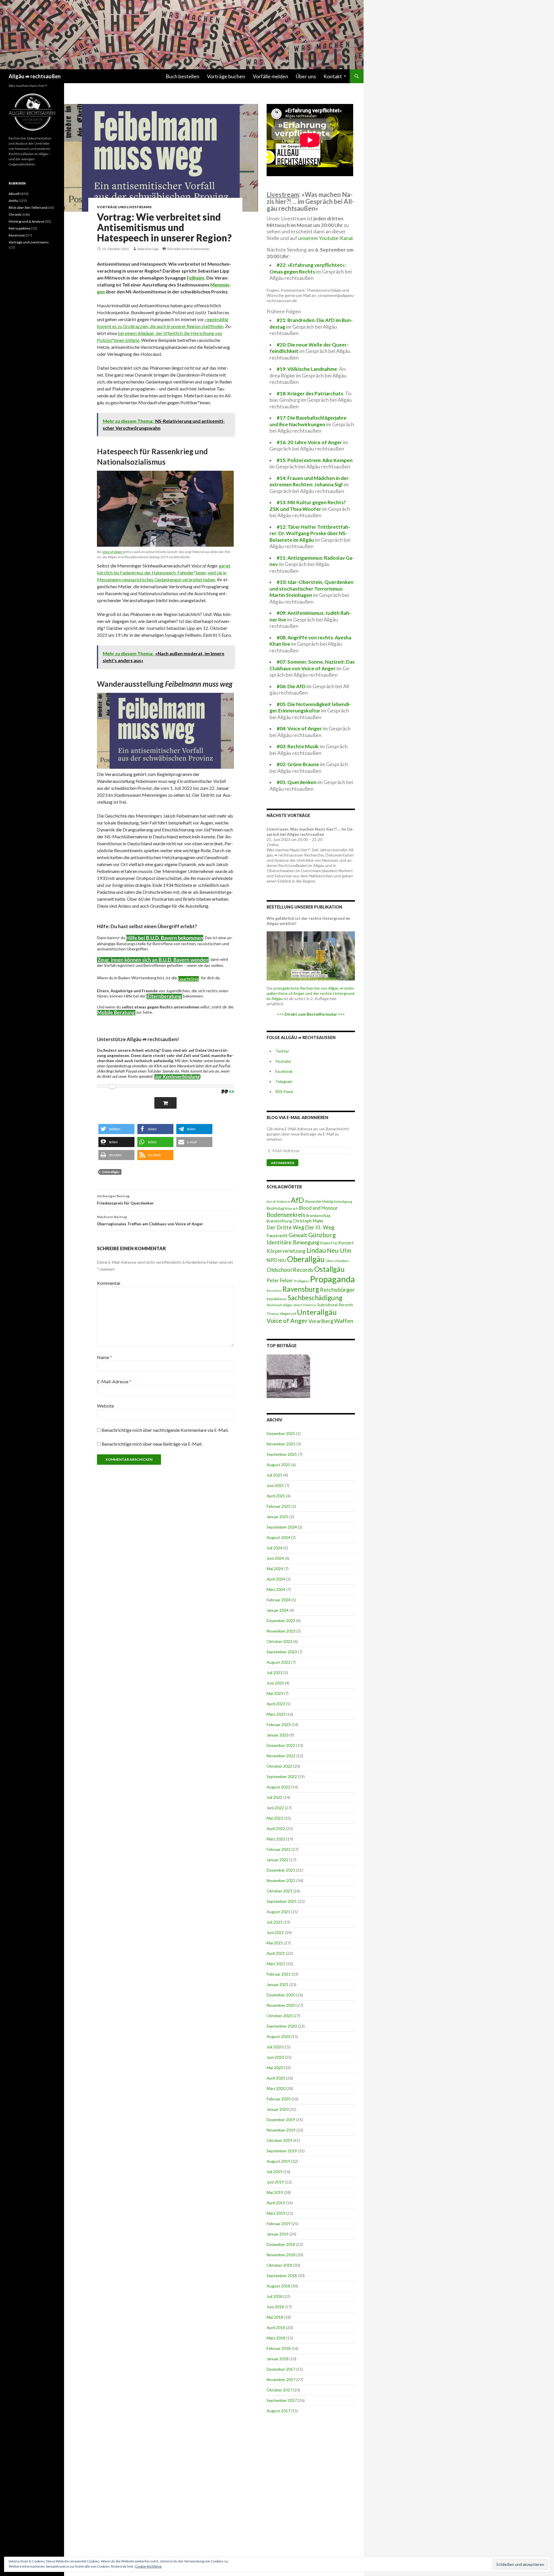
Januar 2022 (278, 1860)
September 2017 (282, 2400)
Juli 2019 (275, 2172)
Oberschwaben (337, 1261)
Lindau (316, 1250)
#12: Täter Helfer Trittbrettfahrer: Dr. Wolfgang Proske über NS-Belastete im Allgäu (310, 533)
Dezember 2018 (281, 2244)
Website (105, 1406)
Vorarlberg (321, 1321)
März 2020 (276, 2088)
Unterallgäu (111, 1172)
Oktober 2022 (279, 1766)
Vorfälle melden (271, 76)
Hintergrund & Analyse (26, 221)
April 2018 (276, 2327)
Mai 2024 (275, 1569)
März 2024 (276, 1589)
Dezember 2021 (281, 1870)
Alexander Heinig (319, 1201)
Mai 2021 (275, 1943)
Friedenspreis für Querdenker (125, 1200)
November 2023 (281, 1631)
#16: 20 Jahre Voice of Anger (309, 442)
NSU (282, 1260)
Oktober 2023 (279, 1641)
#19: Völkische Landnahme (307, 369)
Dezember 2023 (281, 1621)
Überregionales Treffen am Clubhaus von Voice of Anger (150, 1220)
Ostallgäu (329, 1269)
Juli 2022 (275, 1797)
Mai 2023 (275, 1693)
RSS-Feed (284, 1091)
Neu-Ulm (339, 1250)
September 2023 (282, 1652)
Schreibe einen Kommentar (188, 249)
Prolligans (301, 1281)
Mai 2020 (275, 2068)
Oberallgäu (306, 1259)
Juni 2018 (275, 2307)
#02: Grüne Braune (298, 764)
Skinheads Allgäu (280, 1305)
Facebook (284, 1071)
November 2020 (281, 2005)
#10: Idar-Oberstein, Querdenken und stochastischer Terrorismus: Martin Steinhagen (311, 589)
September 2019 (282, 2151)
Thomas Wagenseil (281, 1314)
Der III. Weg (320, 1227)
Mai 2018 (275, 2317)
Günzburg (322, 1235)
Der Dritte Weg (285, 1227)
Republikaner (277, 1299)
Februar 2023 (279, 1725)
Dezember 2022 (281, 1745)
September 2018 (282, 2276)
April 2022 (276, 1828)
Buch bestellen (183, 76)
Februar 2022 (279, 1849)
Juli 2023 (275, 1673)
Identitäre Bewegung (293, 1242)
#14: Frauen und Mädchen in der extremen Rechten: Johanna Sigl (309, 481)
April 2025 (276, 1496)
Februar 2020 (279, 2099)
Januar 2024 (278, 1610)
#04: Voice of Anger (299, 728)
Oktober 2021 (279, 1891)
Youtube (283, 1061)
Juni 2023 (275, 1683)
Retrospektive (19, 228)
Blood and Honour (318, 1208)
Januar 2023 (278, 1735)
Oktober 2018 (279, 2265)
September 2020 (282, 2026)
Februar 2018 (279, 2348)
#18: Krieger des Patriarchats (310, 393)
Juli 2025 (275, 1475)
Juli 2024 (275, 1548)
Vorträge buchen (226, 76)
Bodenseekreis (286, 1215)
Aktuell (14, 194)
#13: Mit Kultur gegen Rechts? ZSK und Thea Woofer (308, 506)
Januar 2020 (278, 2109)
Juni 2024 (275, 1558)
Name (104, 1357)
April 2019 (276, 2203)
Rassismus (274, 1290)
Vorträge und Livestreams (124, 207)
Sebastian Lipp (148, 249)
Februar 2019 (279, 2224)
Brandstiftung (279, 1221)
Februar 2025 (279, 1506)
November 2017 (281, 2379)
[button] (116, 1129)
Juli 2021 (275, 1922)
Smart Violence (305, 1305)
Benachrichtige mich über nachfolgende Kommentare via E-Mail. (165, 1430)
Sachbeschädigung (315, 1298)
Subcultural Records (335, 1305)
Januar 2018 (278, 2359)
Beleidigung (343, 1201)
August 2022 (278, 1787)
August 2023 (278, 1662)
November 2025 (281, 1444)
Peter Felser (280, 1280)
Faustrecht (277, 1235)
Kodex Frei (329, 1243)
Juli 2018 (275, 2296)
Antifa (13, 201)
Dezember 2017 (281, 2369)
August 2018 (278, 2286)
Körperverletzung (286, 1251)
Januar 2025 (278, 1517)
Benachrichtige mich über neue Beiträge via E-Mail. (152, 1444)
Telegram (284, 1081)
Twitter (282, 1051)
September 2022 (282, 1776)
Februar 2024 (279, 1600)
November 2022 (281, 1756)
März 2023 (276, 1714)
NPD (272, 1260)
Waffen (344, 1321)
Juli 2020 (275, 2047)
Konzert (346, 1243)
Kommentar (109, 1283)
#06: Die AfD (291, 686)
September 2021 (282, 1901)
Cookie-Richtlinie (148, 2566)
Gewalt (298, 1235)
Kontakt (333, 76)
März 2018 (276, 2338)
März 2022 (276, 1839)
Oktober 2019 (279, 2140)
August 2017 (278, 2411)
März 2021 (276, 1964)
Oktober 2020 (279, 2016)
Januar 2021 (278, 1984)
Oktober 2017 (279, 2390)
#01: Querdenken (297, 782)
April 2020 (276, 2078)
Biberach (291, 1208)
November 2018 (281, 2255)
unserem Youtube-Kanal (325, 238)
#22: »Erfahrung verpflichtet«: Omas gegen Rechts (308, 268)
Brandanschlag (318, 1216)
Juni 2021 (275, 1932)
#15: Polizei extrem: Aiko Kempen (315, 460)
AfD (297, 1200)
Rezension (17, 235)
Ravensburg (301, 1289)
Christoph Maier (308, 1221)
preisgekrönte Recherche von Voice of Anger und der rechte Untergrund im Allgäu (311, 993)
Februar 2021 (279, 1974)
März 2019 (276, 2213)
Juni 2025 (275, 1485)
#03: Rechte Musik (298, 746)
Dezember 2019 (281, 2120)
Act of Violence (278, 1202)
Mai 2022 (275, 1818)
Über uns (306, 76)
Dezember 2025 (281, 1433)
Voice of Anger (112, 552)
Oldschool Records (290, 1270)
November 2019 (281, 2130)
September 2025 (282, 1454)
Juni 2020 (275, 2057)
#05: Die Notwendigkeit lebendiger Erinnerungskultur (310, 708)
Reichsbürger (337, 1289)
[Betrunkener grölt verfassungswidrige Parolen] (288, 1376)
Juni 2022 (275, 1808)
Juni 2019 (275, 2182)
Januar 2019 (278, 2234)
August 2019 (278, 2161)
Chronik (15, 214)
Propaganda (332, 1279)
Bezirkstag (275, 1208)
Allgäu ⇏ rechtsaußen (35, 76)
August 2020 (278, 2036)
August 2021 (278, 1912)
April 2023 (276, 1704)
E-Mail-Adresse (114, 1381)
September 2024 (282, 1527)
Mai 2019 (275, 2192)
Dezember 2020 (281, 1995)
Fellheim (195, 278)
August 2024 (278, 1537)
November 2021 (281, 1880)
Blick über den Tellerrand (28, 207)
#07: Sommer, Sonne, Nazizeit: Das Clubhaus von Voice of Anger (312, 665)
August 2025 (278, 1465)
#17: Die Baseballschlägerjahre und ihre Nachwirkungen (308, 421)
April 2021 (276, 1953)
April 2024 (276, 1579)
